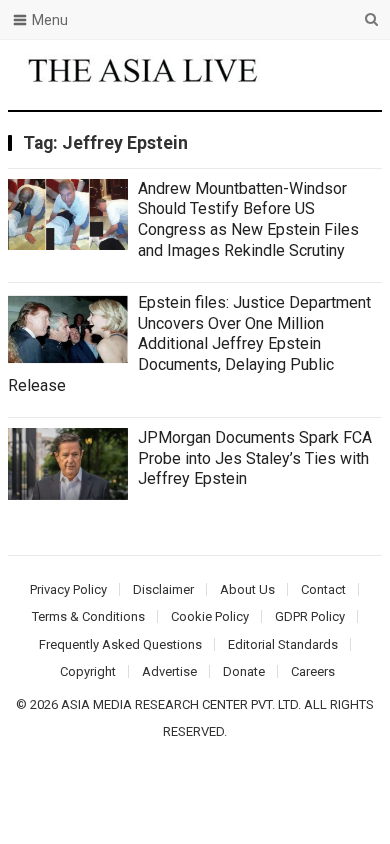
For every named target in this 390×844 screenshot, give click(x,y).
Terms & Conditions (88, 616)
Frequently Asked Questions (120, 644)
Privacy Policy (68, 589)
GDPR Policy (310, 616)
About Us (247, 589)
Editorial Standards (283, 644)
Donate (244, 671)
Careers (313, 671)
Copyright (88, 671)
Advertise (169, 671)
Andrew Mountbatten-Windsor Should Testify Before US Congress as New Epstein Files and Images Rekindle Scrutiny (248, 219)
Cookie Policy (210, 616)
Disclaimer (163, 589)
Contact (323, 589)
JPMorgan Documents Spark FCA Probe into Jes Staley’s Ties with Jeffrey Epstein (255, 458)
